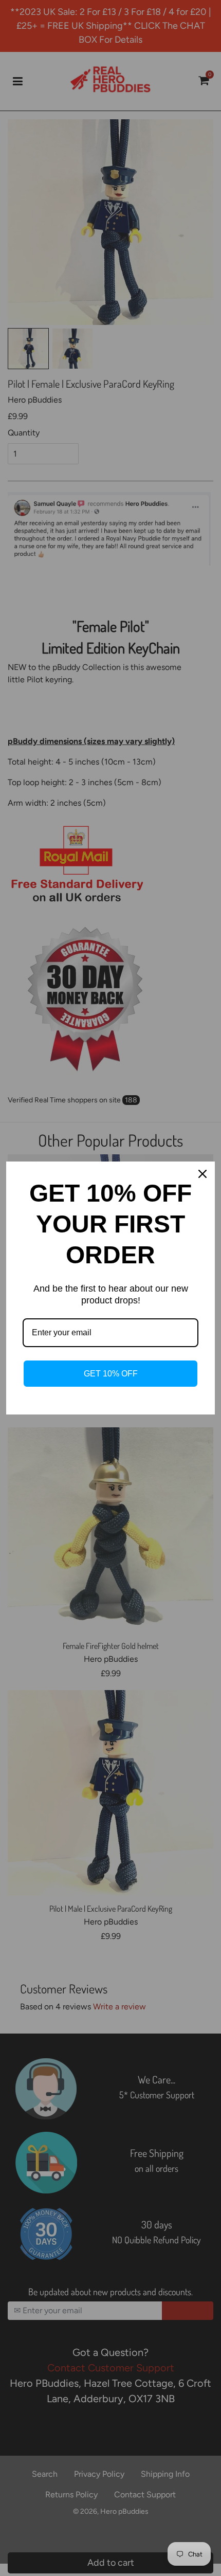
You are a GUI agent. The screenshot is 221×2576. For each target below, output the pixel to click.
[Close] (202, 1174)
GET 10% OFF (111, 1374)
